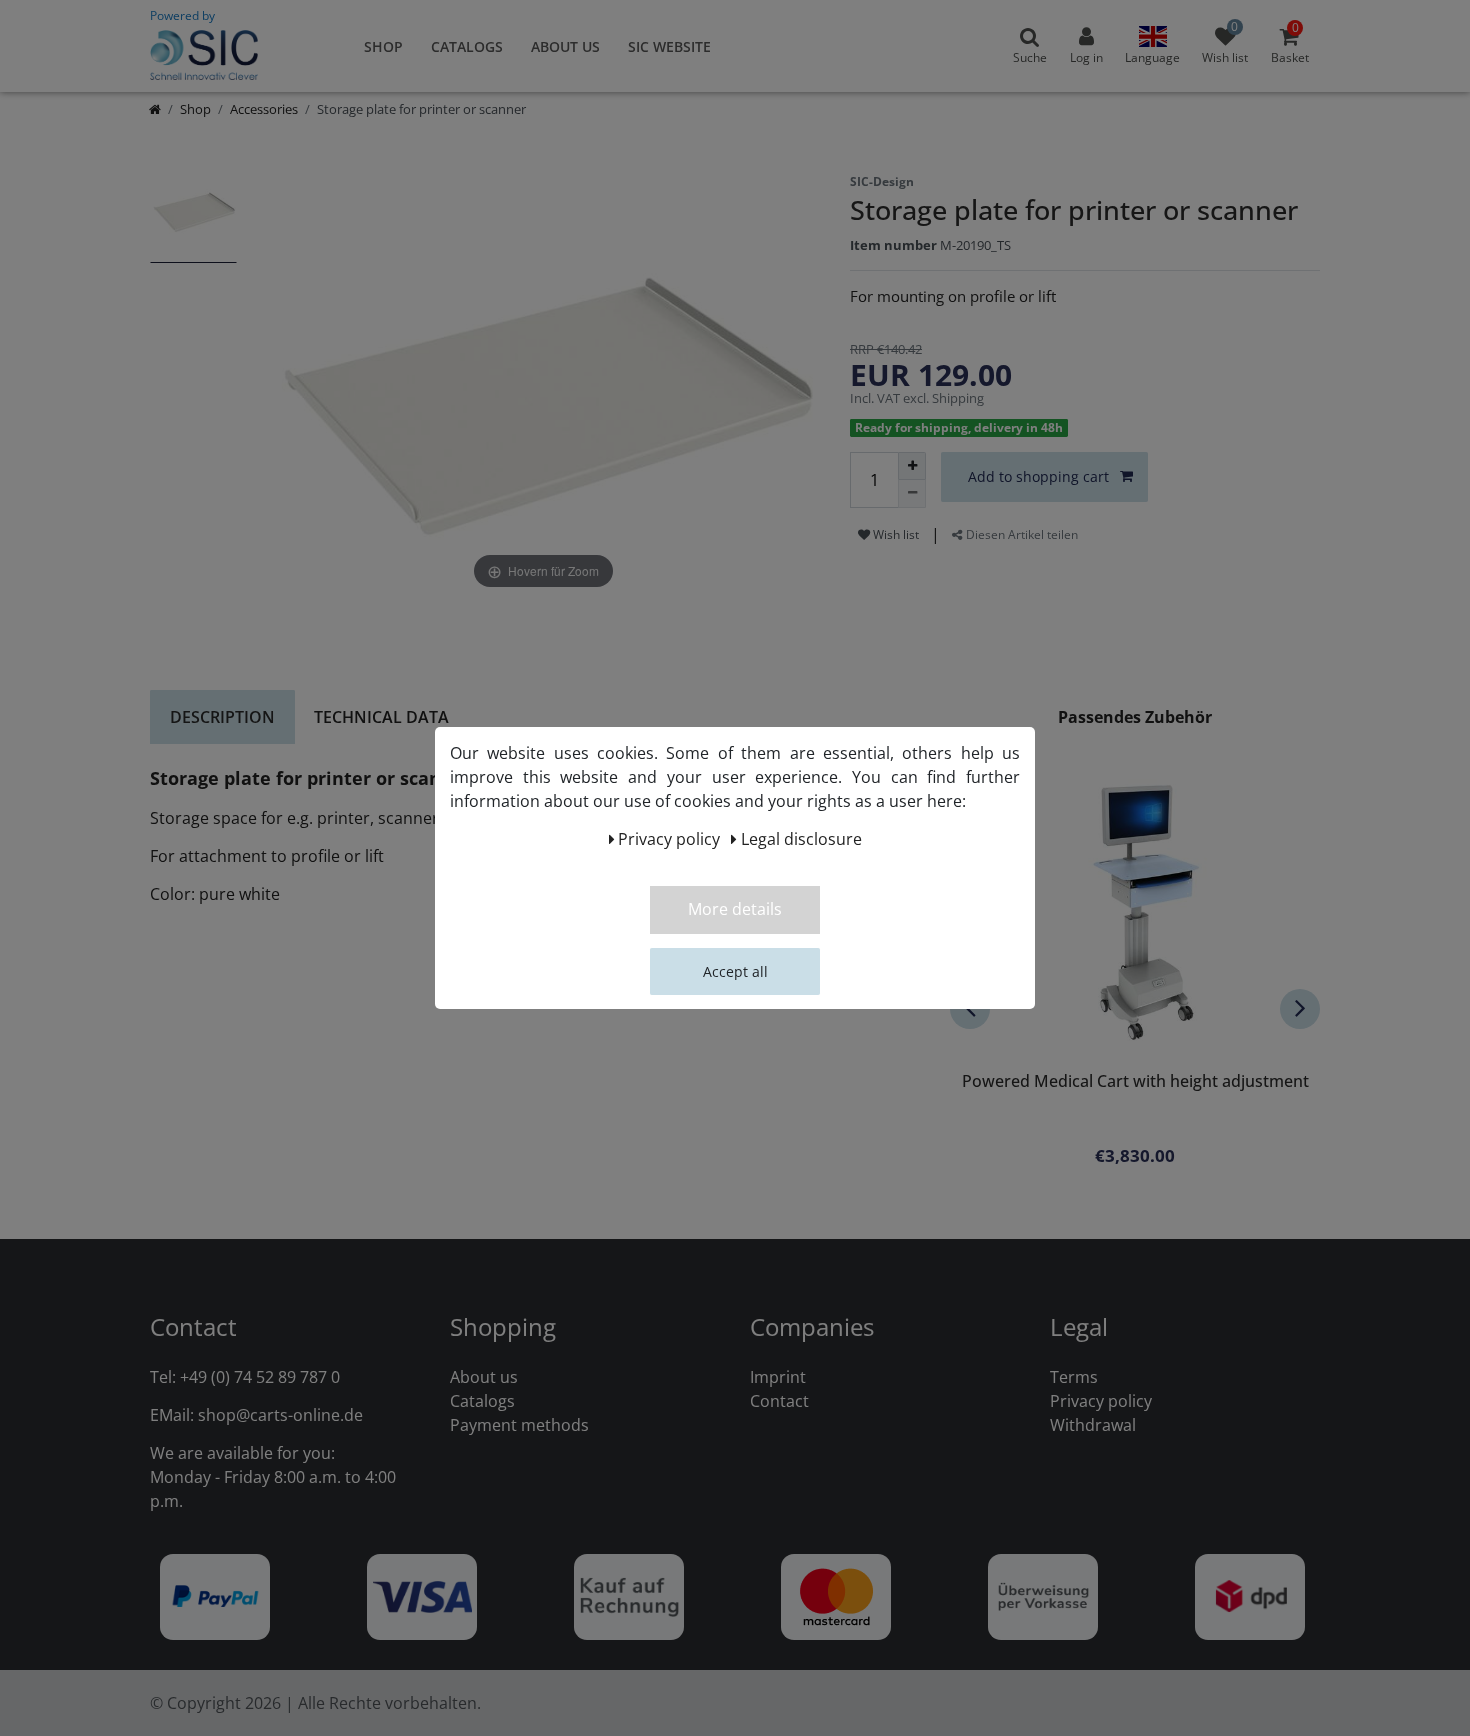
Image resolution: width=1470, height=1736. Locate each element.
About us (565, 46)
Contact (779, 1401)
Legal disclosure (801, 839)
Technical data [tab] (381, 717)
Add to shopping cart (1038, 476)
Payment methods (519, 1425)
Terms (1074, 1377)
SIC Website (669, 46)
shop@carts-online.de (280, 1415)
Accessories (264, 109)
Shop (383, 46)
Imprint (778, 1377)
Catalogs (467, 46)
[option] (193, 223)
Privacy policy (1101, 1401)
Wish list (894, 534)
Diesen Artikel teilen (1020, 534)
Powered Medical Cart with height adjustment (1135, 1082)
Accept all (735, 971)
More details (735, 909)
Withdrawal (1093, 1425)
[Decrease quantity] (912, 494)
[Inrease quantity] (912, 466)
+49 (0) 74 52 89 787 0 (260, 1377)
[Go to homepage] (155, 109)
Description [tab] (222, 717)
